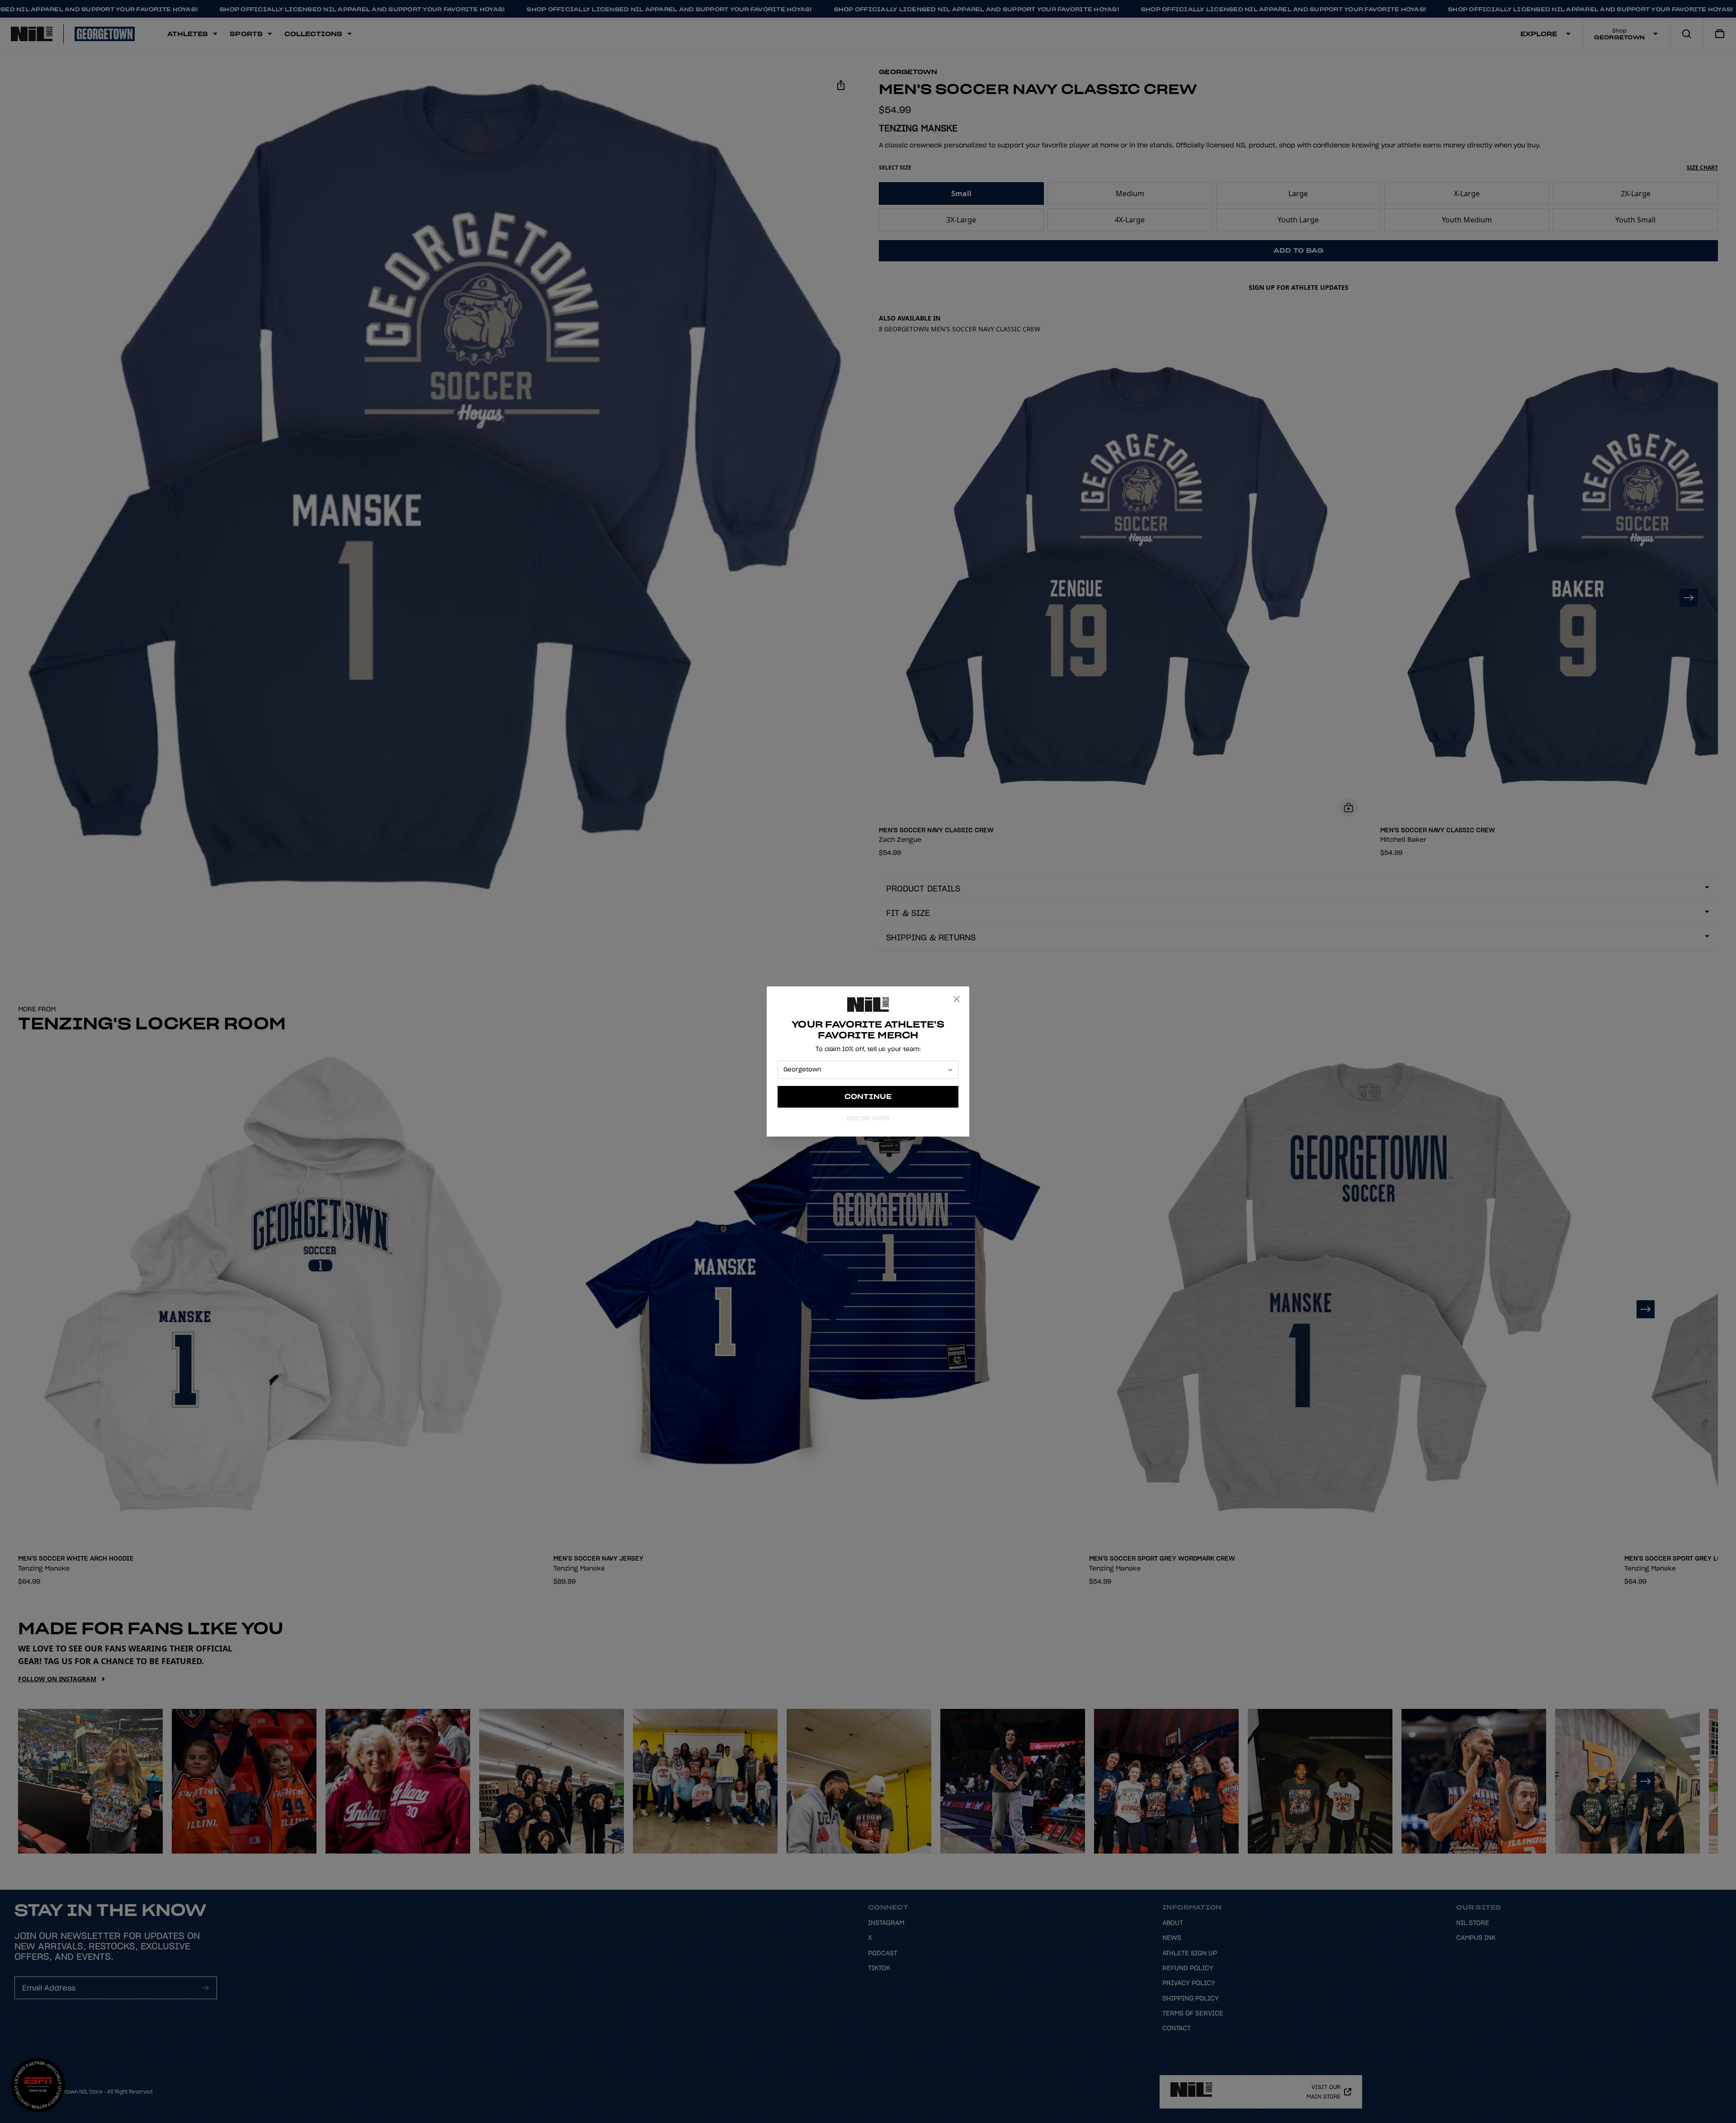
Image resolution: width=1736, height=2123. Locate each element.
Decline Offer (868, 1118)
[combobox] (864, 1070)
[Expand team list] (950, 1070)
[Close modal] (957, 999)
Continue (868, 1097)
